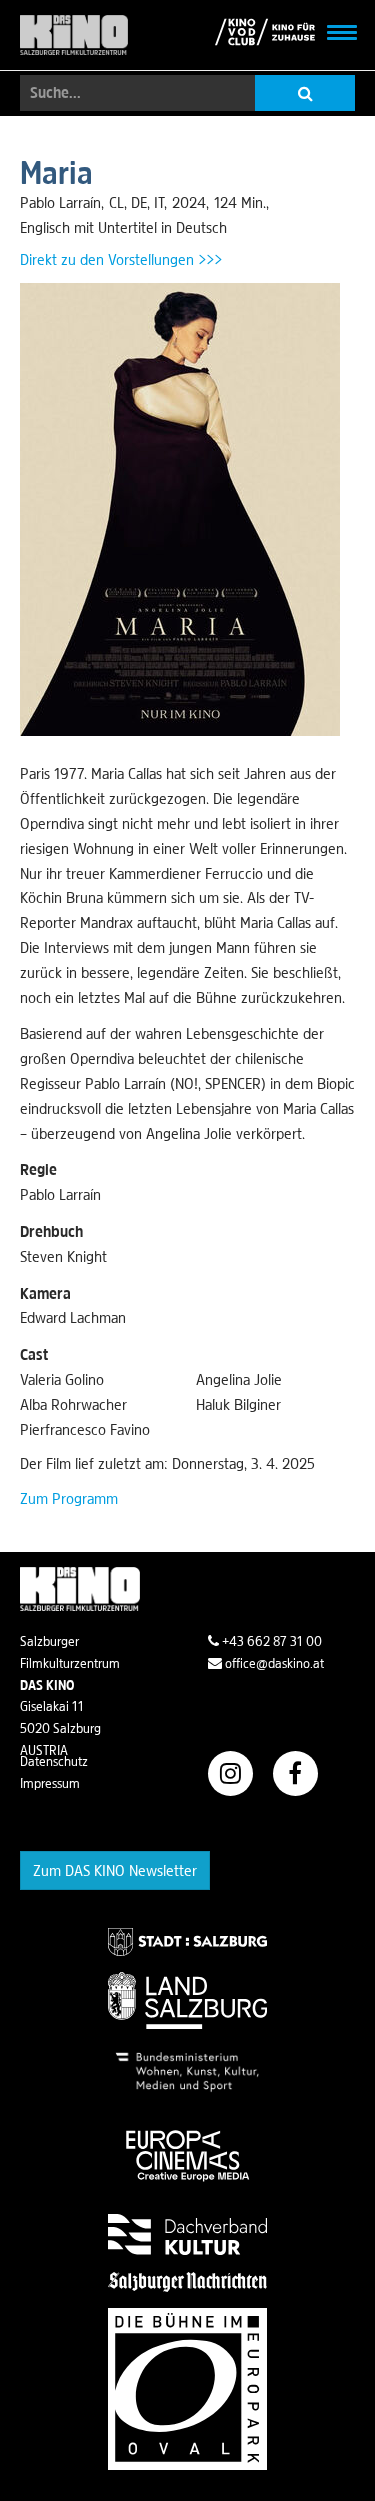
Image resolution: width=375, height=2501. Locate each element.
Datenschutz (54, 1761)
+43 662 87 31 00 (270, 1641)
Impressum (50, 1783)
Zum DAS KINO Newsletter (115, 1870)
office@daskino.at (273, 1663)
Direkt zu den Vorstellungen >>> (121, 259)
